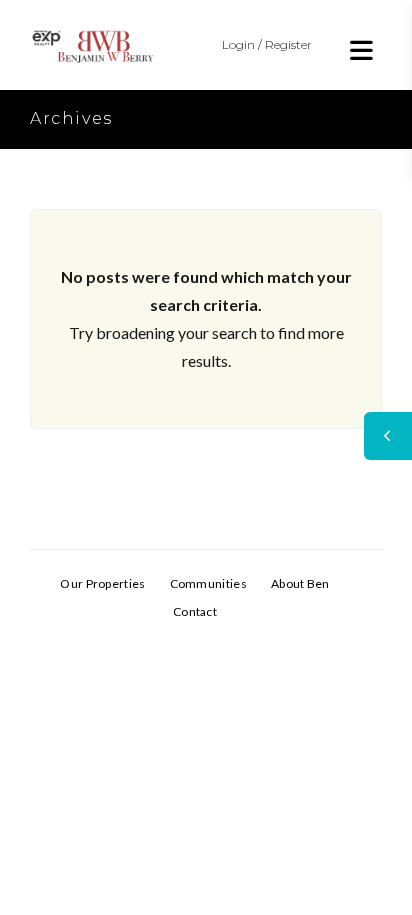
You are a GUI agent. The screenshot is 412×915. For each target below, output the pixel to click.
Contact (195, 611)
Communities (208, 583)
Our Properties (102, 583)
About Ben (300, 583)
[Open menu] (362, 50)
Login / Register (267, 44)
